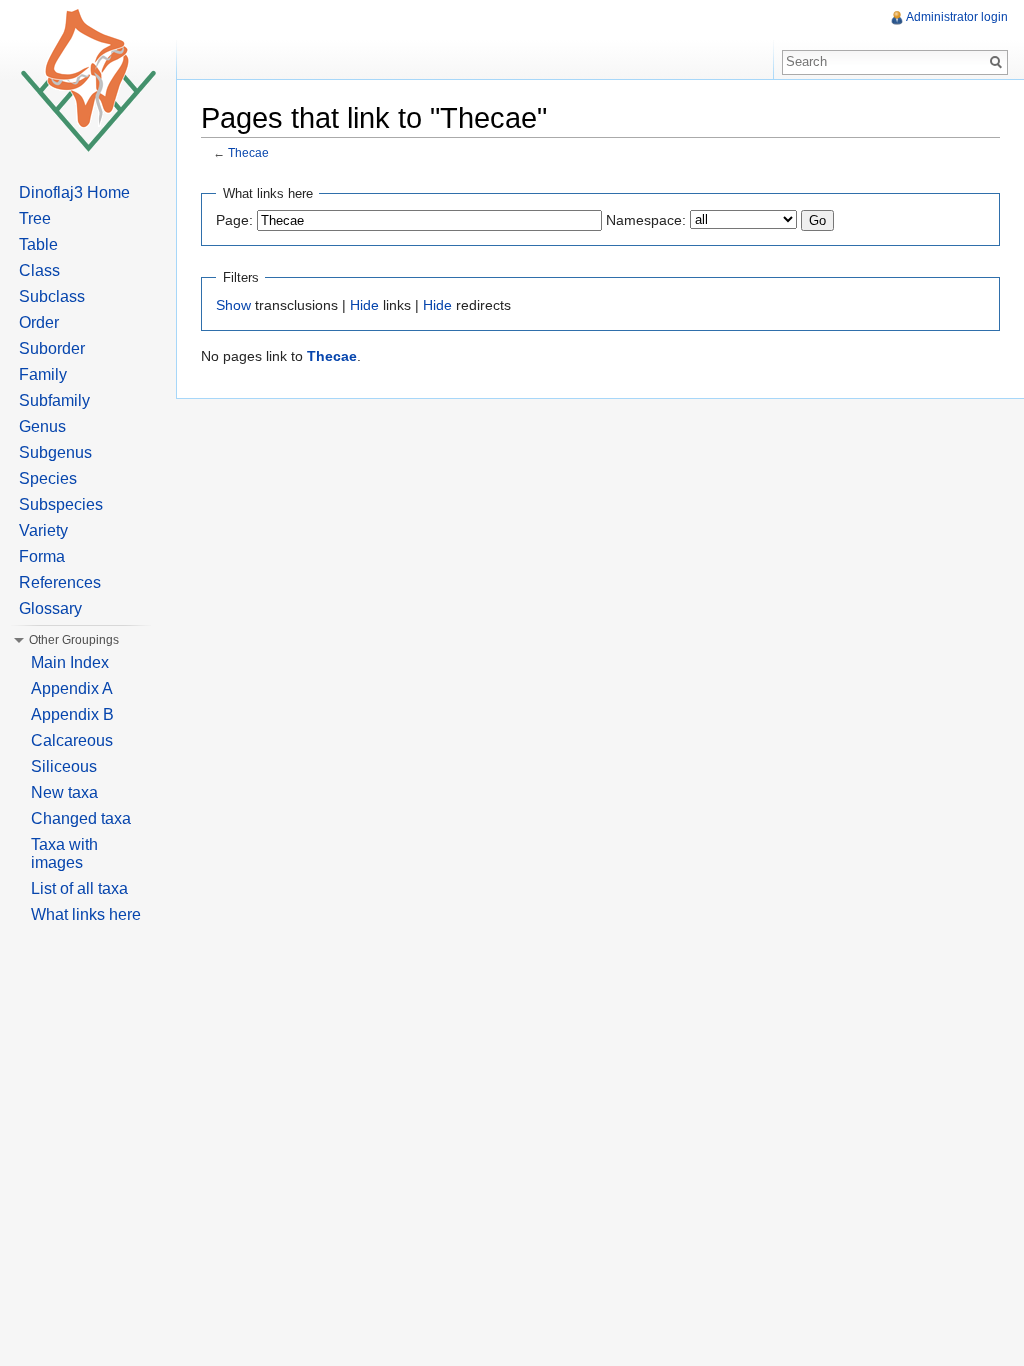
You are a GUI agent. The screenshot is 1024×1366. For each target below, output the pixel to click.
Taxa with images (64, 853)
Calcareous (72, 740)
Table (38, 244)
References (60, 582)
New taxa (64, 792)
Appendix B (72, 714)
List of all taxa (79, 888)
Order (39, 322)
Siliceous (64, 766)
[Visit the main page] (88, 80)
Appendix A (72, 688)
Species (48, 478)
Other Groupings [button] (74, 640)
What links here (86, 914)
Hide (364, 305)
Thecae (248, 152)
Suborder (52, 348)
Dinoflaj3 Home (74, 192)
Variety (43, 530)
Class (39, 270)
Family (43, 374)
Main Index (70, 662)
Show (233, 305)
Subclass (52, 296)
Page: (234, 220)
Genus (42, 426)
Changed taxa (81, 818)
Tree (35, 218)
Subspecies (61, 504)
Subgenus (55, 452)
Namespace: (646, 220)
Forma (42, 556)
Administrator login (957, 17)
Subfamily (54, 400)
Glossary (50, 608)
